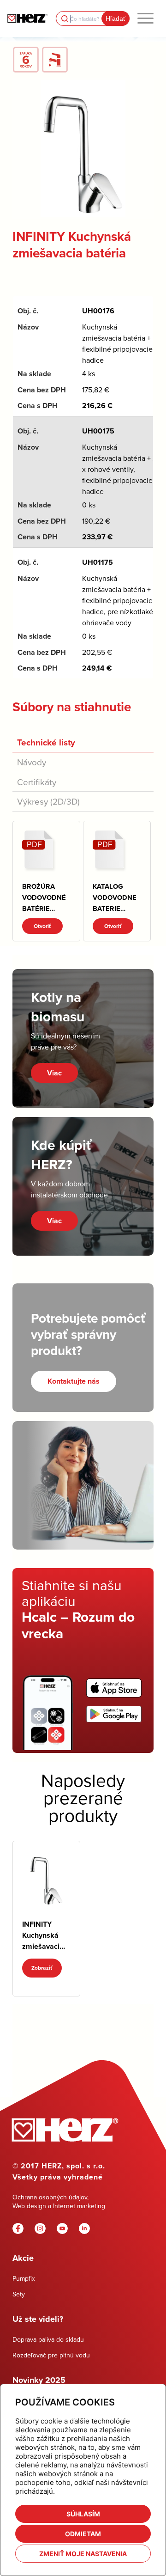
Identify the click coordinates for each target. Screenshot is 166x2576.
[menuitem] (145, 18)
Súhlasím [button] (83, 2514)
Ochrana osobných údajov (50, 2197)
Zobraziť (42, 1968)
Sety (19, 2294)
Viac (54, 1073)
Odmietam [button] (83, 2534)
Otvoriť (42, 926)
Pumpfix (24, 2278)
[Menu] (145, 18)
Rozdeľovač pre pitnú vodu (51, 2355)
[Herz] (27, 18)
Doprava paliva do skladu (48, 2339)
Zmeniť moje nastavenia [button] (83, 2554)
